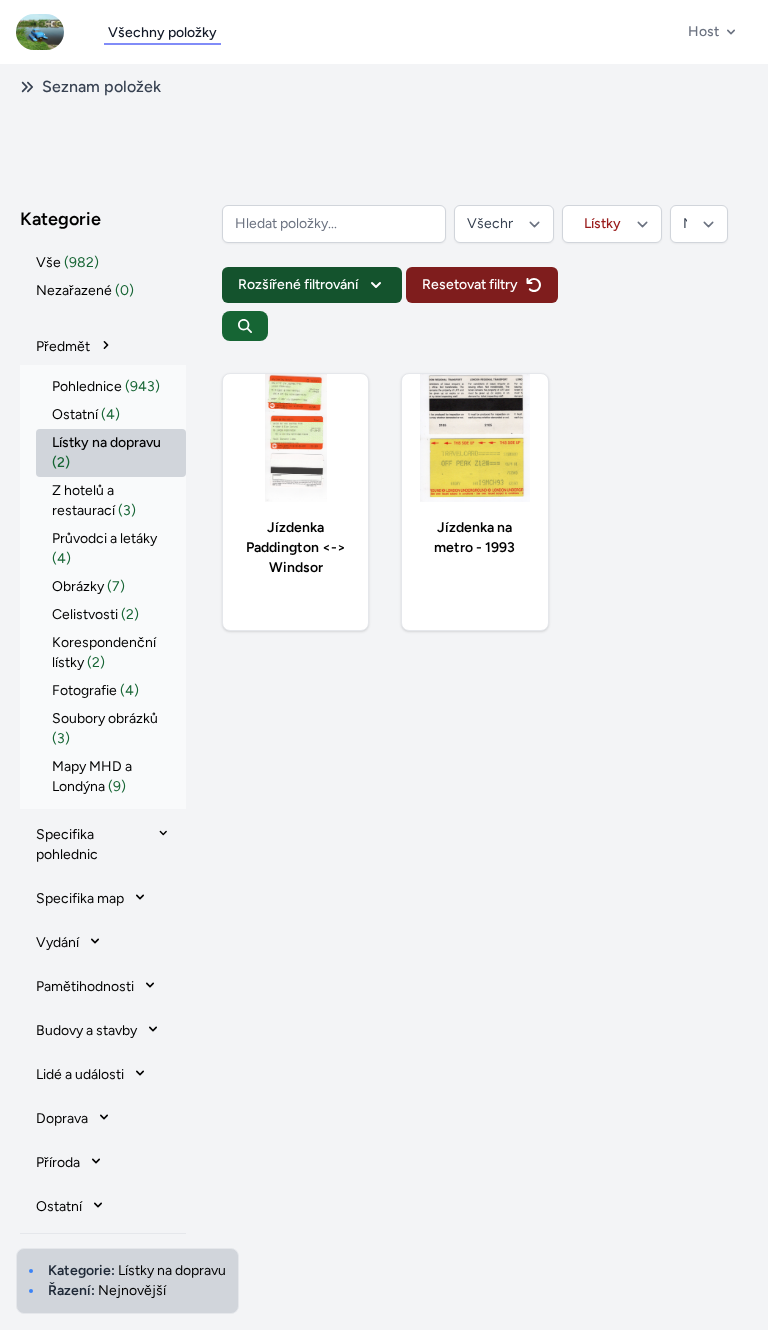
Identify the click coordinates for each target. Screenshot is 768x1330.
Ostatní (86, 414)
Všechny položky (162, 32)
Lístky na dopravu (106, 452)
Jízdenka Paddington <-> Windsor (296, 547)
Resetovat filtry (470, 284)
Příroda (58, 1162)
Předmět (63, 346)
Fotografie (95, 690)
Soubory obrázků (105, 728)
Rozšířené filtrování (298, 284)
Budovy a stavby (86, 1030)
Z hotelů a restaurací (94, 500)
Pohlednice (106, 386)
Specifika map (80, 898)
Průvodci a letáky (104, 548)
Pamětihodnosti (85, 986)
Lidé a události (80, 1074)
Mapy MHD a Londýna (92, 776)
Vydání (57, 942)
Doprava (62, 1118)
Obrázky (88, 586)
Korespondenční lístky (104, 652)
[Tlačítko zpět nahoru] (736, 1298)
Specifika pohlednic (67, 844)
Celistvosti (95, 614)
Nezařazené (85, 290)
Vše (67, 262)
